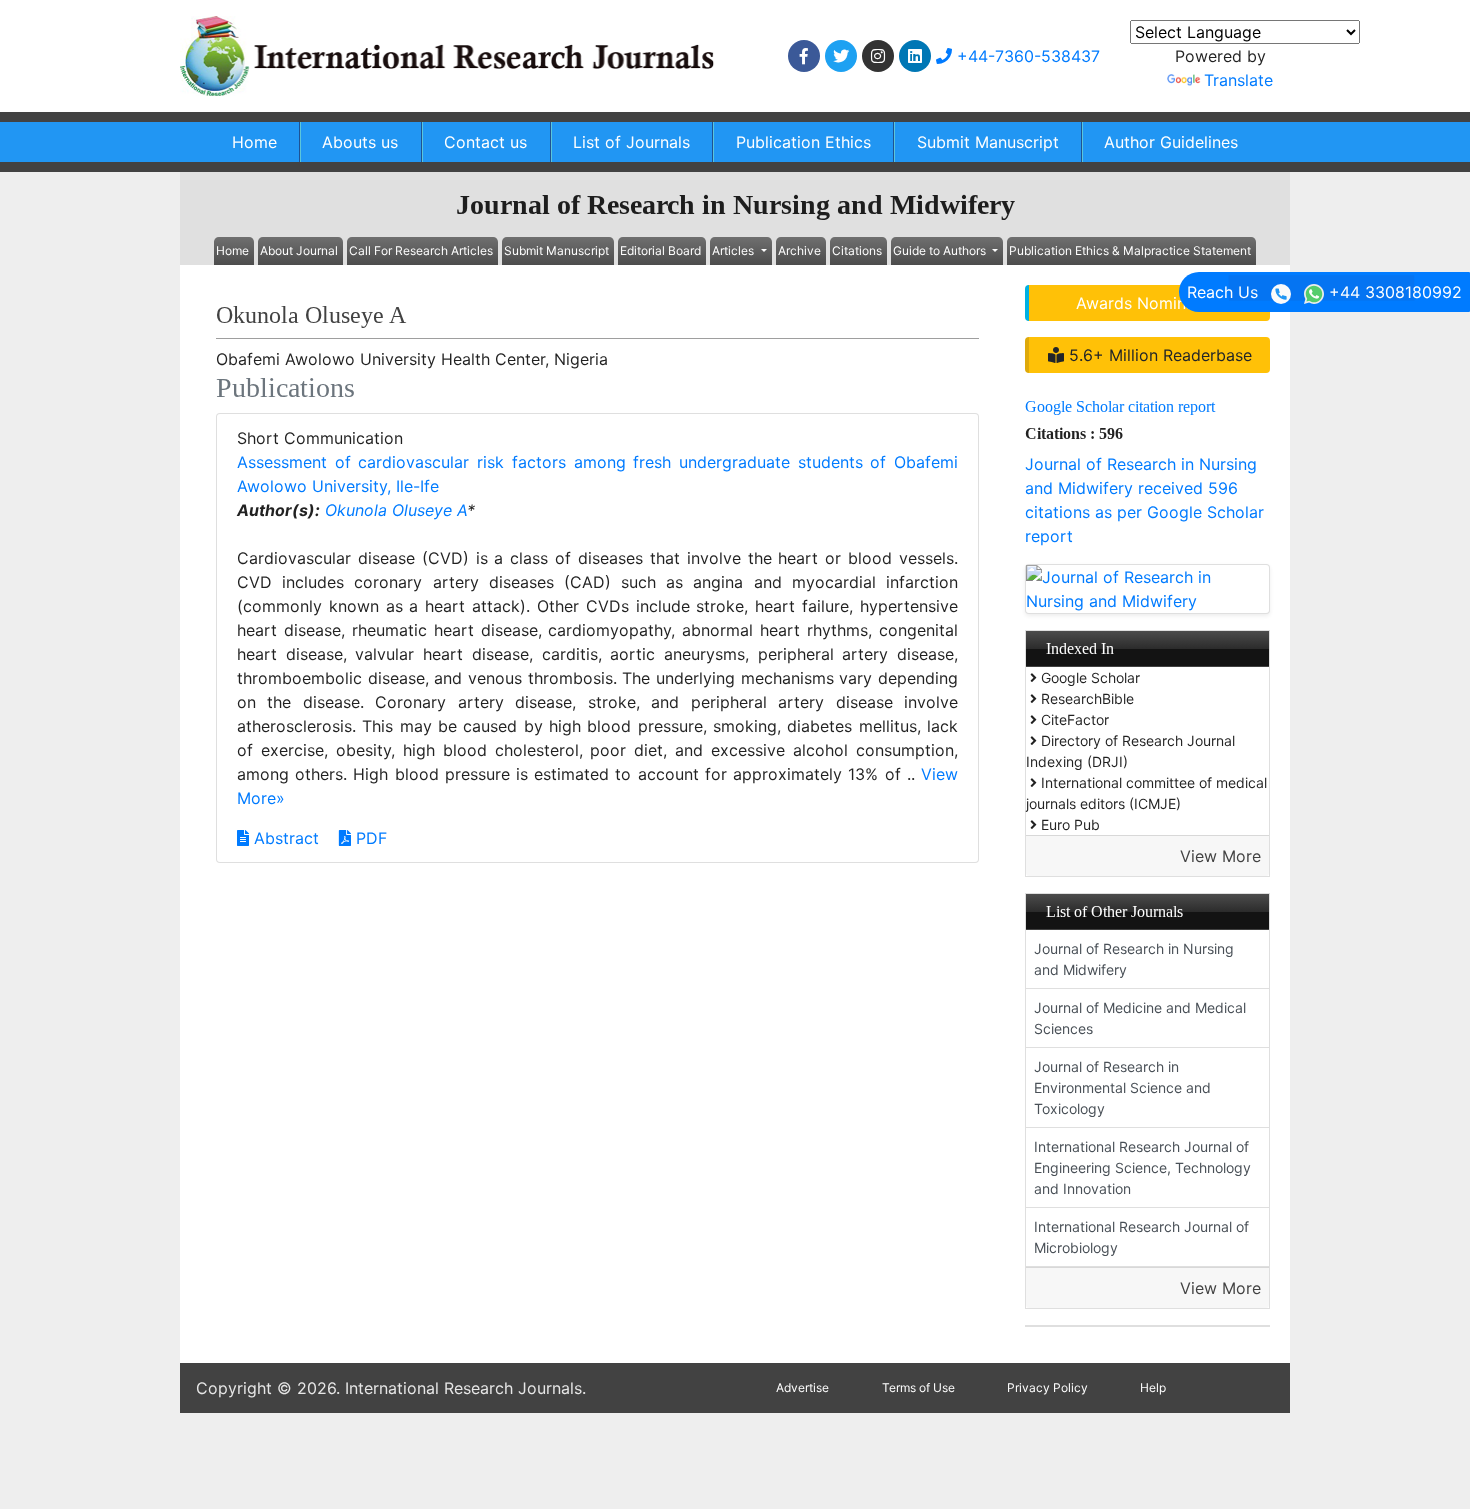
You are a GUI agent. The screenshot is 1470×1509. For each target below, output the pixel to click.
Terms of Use (918, 1387)
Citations (857, 250)
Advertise (802, 1387)
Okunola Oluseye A (396, 510)
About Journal (299, 250)
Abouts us (360, 142)
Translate (1238, 80)
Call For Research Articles (421, 250)
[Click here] (804, 56)
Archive (799, 250)
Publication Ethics (803, 142)
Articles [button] (734, 250)
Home (254, 142)
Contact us (485, 142)
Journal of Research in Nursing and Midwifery (1134, 959)
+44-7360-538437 (1026, 56)
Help (1153, 1387)
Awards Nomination (1150, 303)
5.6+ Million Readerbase (1158, 355)
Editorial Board (660, 250)
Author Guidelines (1171, 142)
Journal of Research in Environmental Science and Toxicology (1122, 1087)
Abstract (284, 838)
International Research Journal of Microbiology (1141, 1237)
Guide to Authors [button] (941, 250)
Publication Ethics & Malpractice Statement (1130, 250)
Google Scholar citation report (1120, 406)
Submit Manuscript (988, 142)
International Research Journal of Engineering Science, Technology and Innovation (1142, 1167)
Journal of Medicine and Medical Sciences (1140, 1018)
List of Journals (631, 142)
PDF (369, 838)
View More (1220, 856)
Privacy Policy (1047, 1387)
